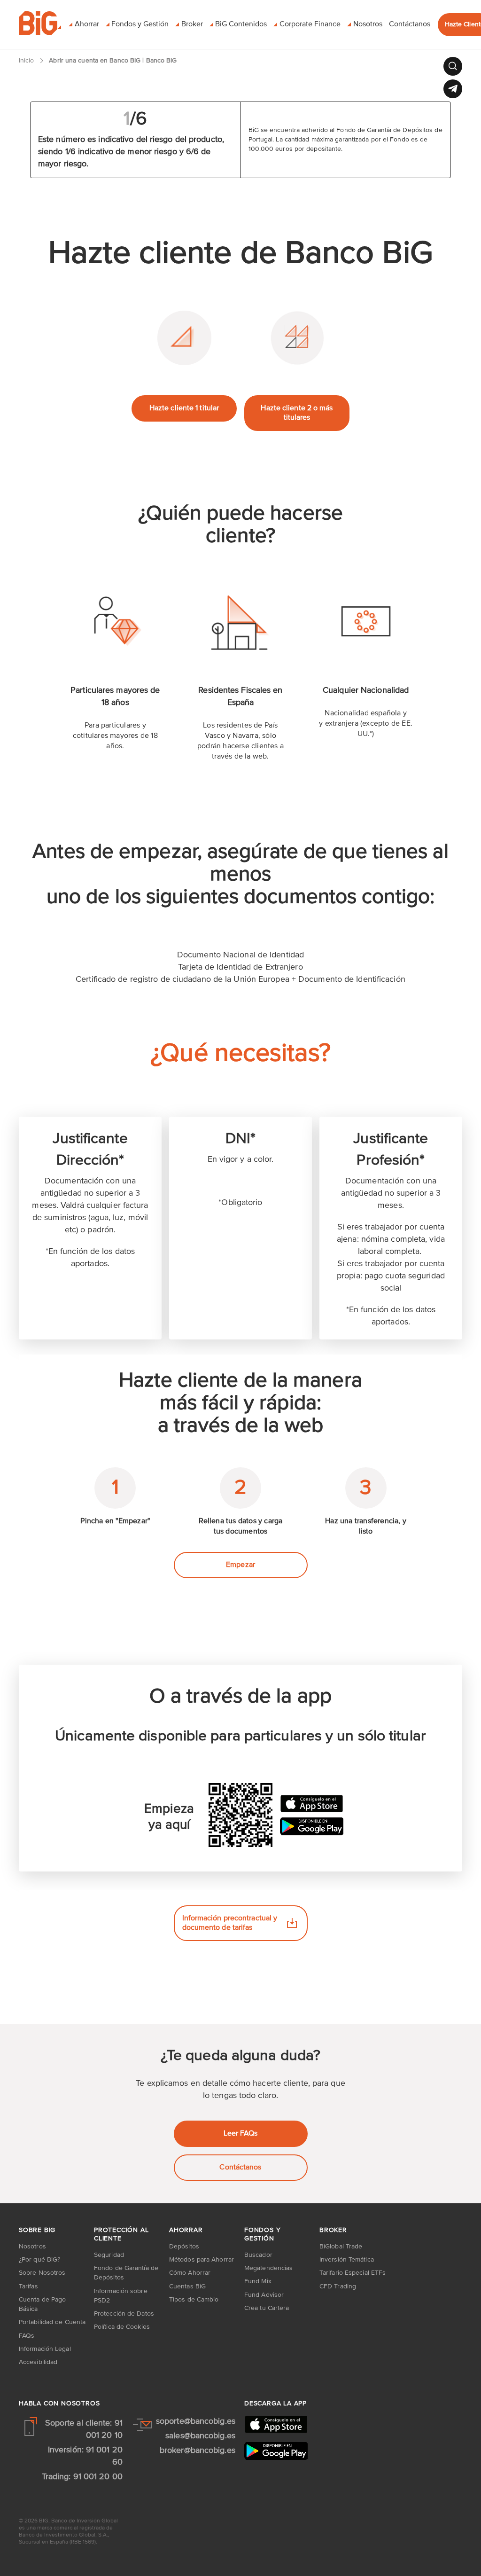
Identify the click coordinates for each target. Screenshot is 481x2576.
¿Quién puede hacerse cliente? (240, 525)
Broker (333, 2230)
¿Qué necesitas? (240, 1054)
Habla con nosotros (59, 2404)
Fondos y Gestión (262, 2234)
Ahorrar (186, 2230)
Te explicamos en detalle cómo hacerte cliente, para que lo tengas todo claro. (240, 2090)
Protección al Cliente (121, 2234)
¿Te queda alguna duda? (240, 2056)
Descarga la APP (275, 2404)
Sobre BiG (37, 2230)
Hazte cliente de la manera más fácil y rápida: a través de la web (240, 1403)
